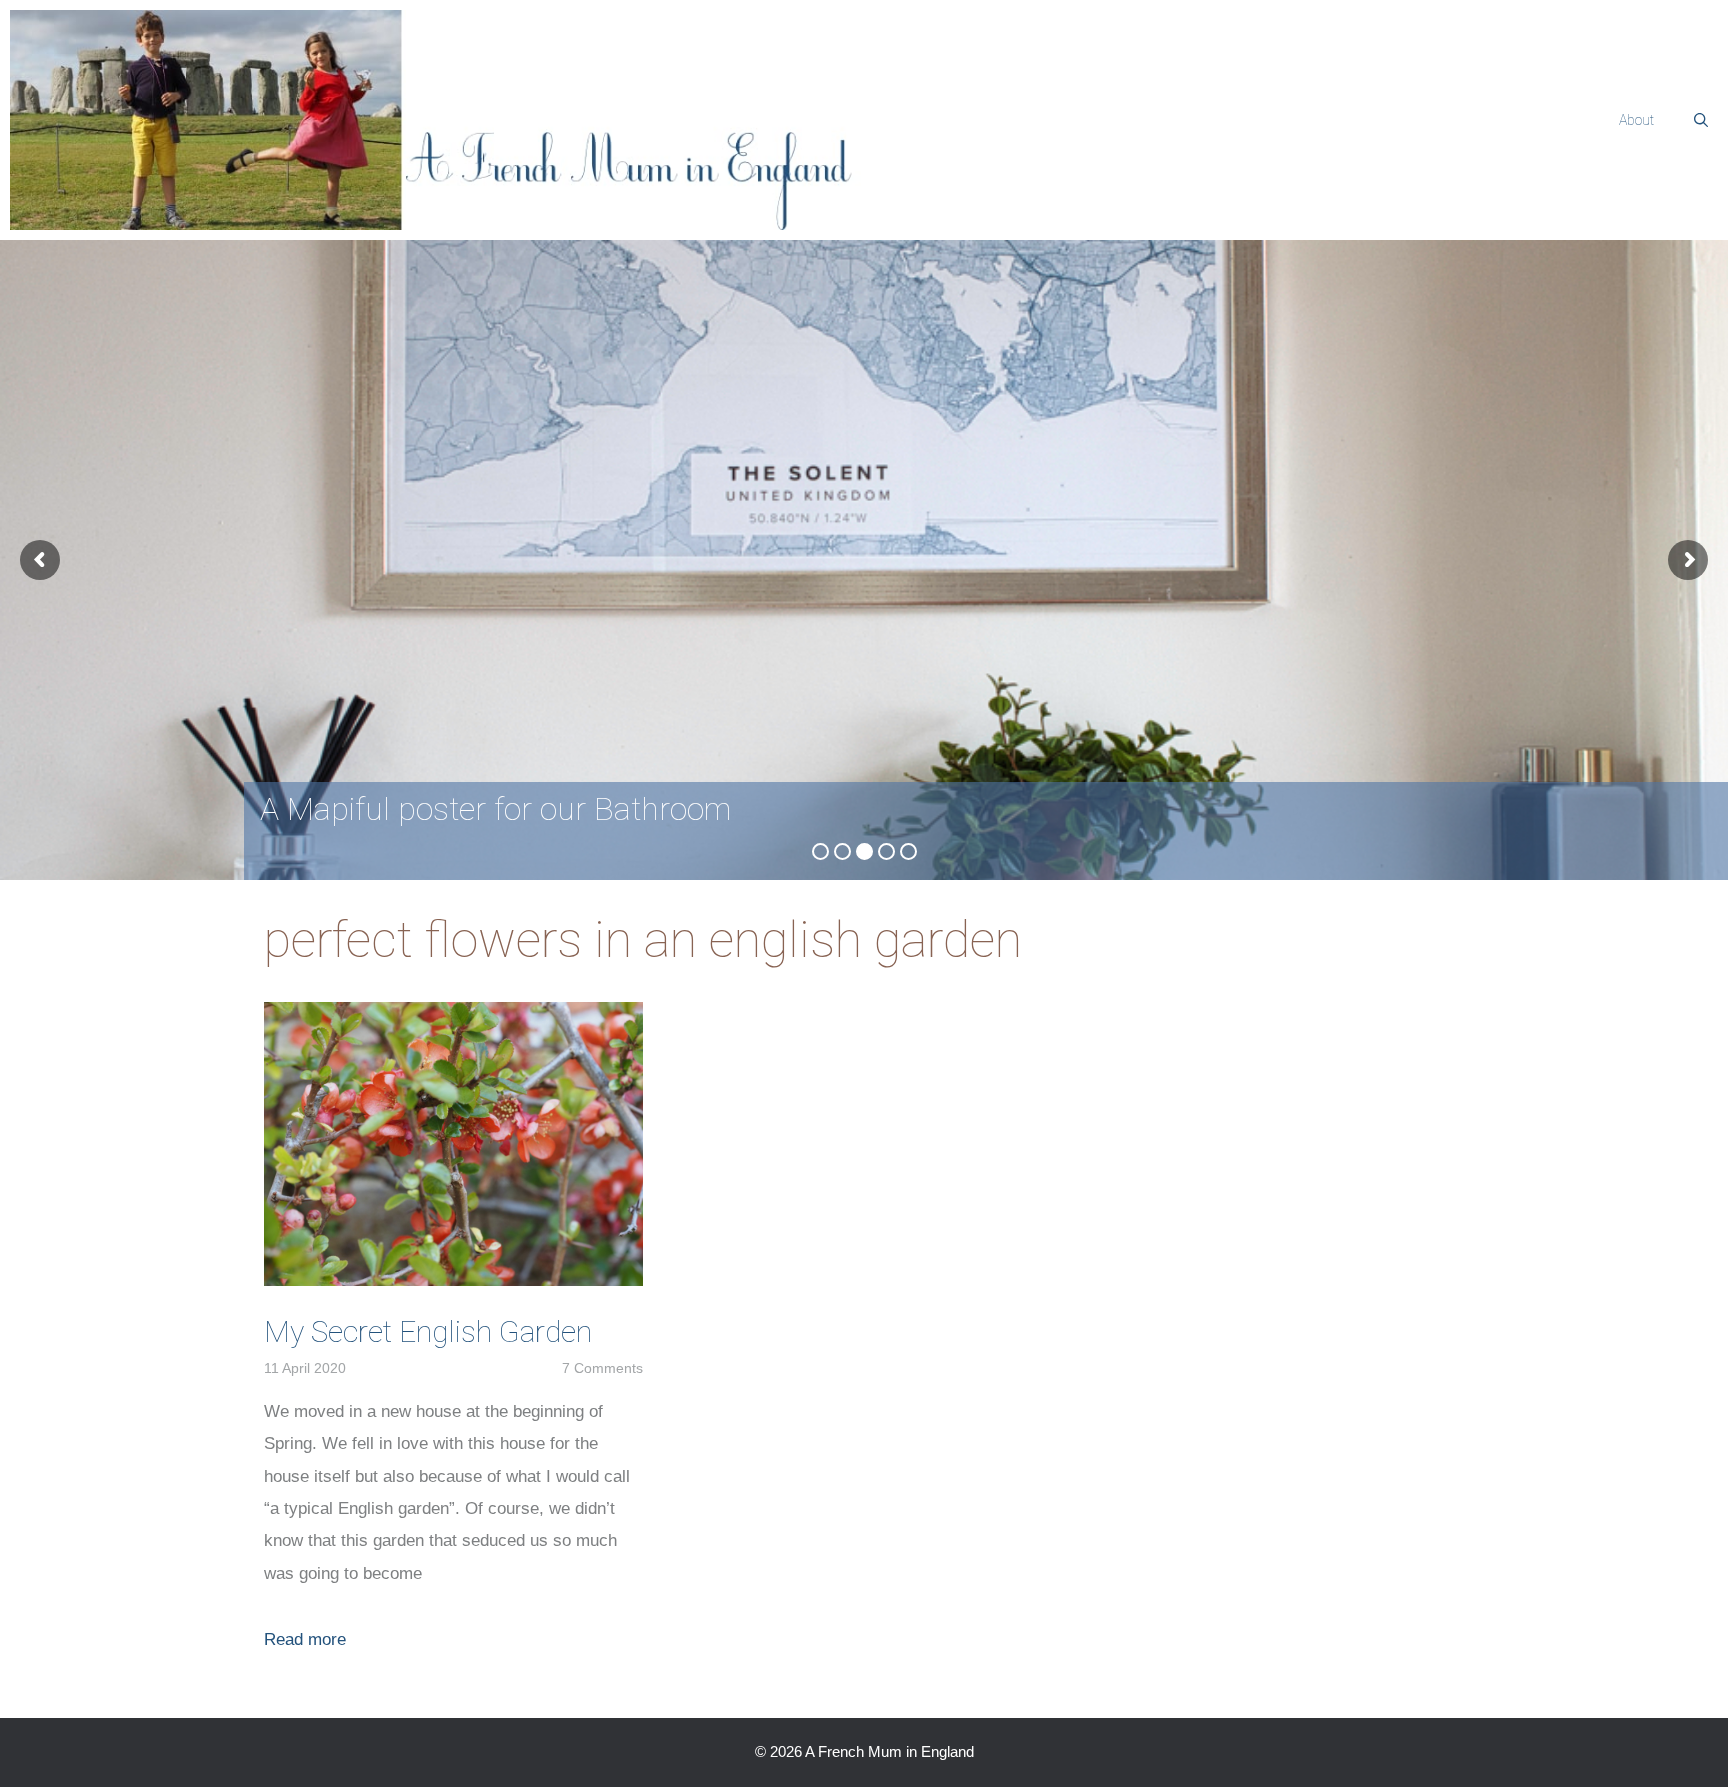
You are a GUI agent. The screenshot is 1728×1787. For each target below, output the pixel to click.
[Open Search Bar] (1701, 120)
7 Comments (602, 1368)
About (1636, 120)
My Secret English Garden (428, 1331)
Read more (305, 1639)
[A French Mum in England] (455, 120)
